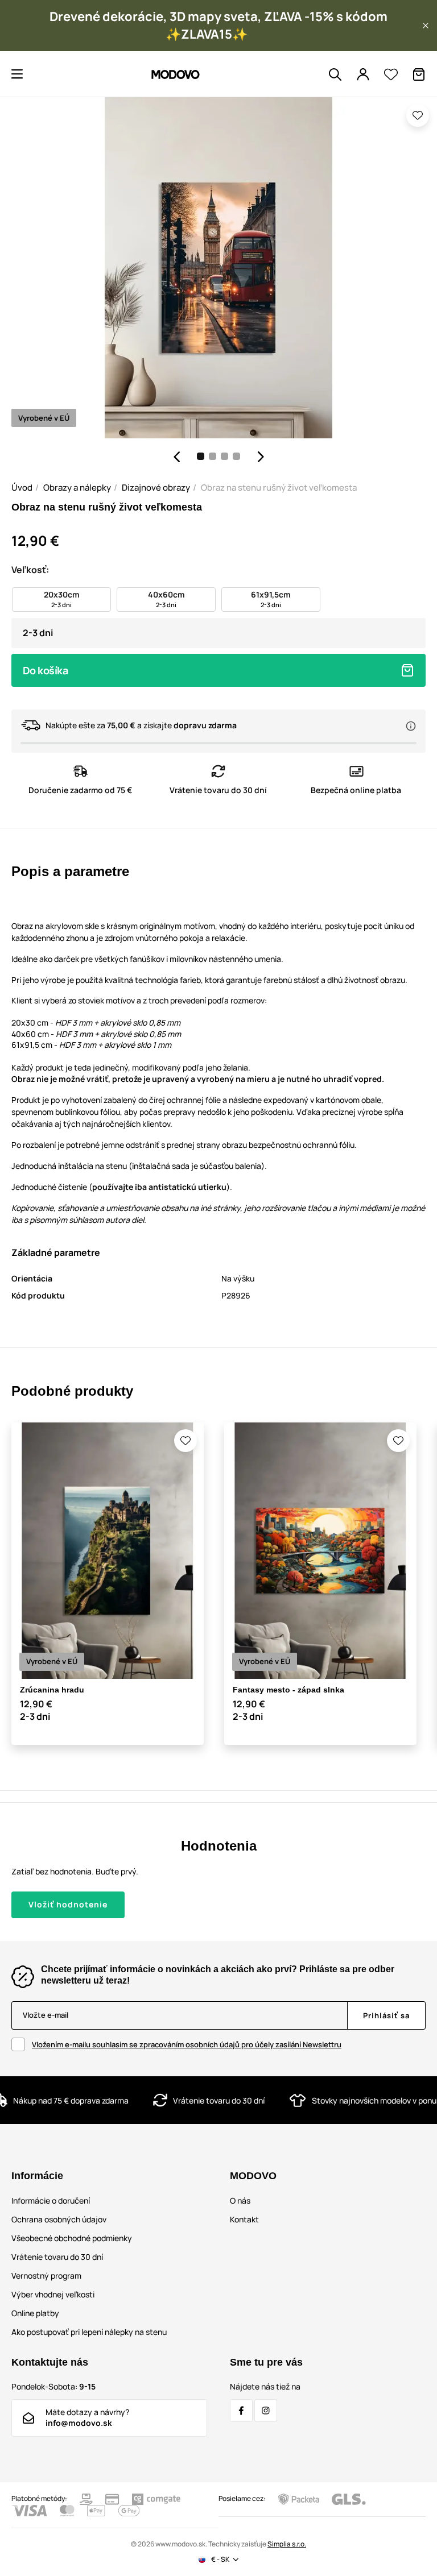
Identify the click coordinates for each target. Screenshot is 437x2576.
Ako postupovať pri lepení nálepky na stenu (89, 2332)
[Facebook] (241, 2411)
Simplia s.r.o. (287, 2544)
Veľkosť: (30, 570)
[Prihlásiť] (363, 74)
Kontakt (244, 2219)
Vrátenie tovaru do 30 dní (57, 2257)
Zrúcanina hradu (52, 1690)
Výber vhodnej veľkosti (53, 2294)
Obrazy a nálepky (77, 488)
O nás (240, 2200)
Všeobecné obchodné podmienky (72, 2238)
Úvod (22, 488)
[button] (426, 26)
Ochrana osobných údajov (59, 2219)
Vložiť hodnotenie (68, 1904)
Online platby (35, 2313)
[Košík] (419, 74)
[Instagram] (266, 2411)
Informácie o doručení (51, 2200)
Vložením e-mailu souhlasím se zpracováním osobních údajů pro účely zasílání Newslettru (187, 2044)
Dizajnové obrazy (156, 488)
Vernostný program (46, 2276)
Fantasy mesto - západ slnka (288, 1690)
